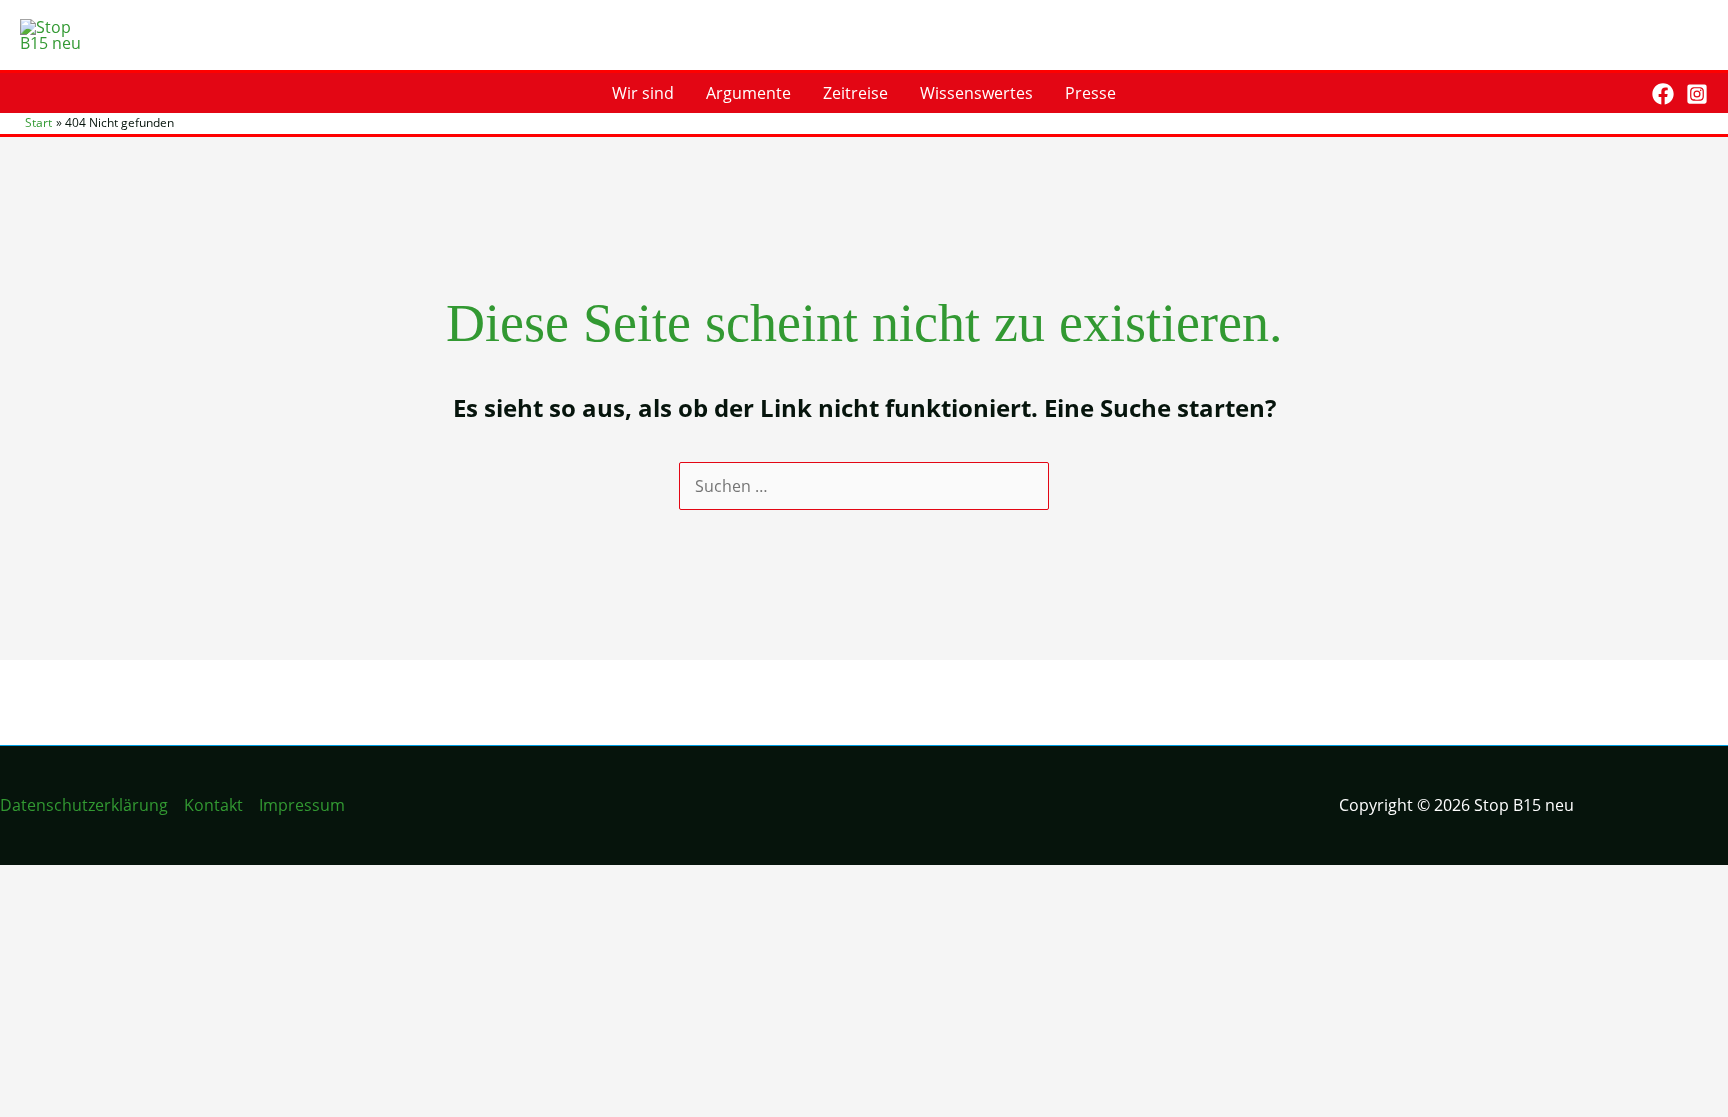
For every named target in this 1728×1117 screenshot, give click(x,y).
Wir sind (643, 93)
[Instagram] (1697, 94)
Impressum (302, 805)
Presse (1090, 93)
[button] (1622, 93)
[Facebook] (1663, 94)
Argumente (748, 93)
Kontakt (213, 805)
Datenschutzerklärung (84, 805)
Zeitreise (855, 93)
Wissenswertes (976, 93)
